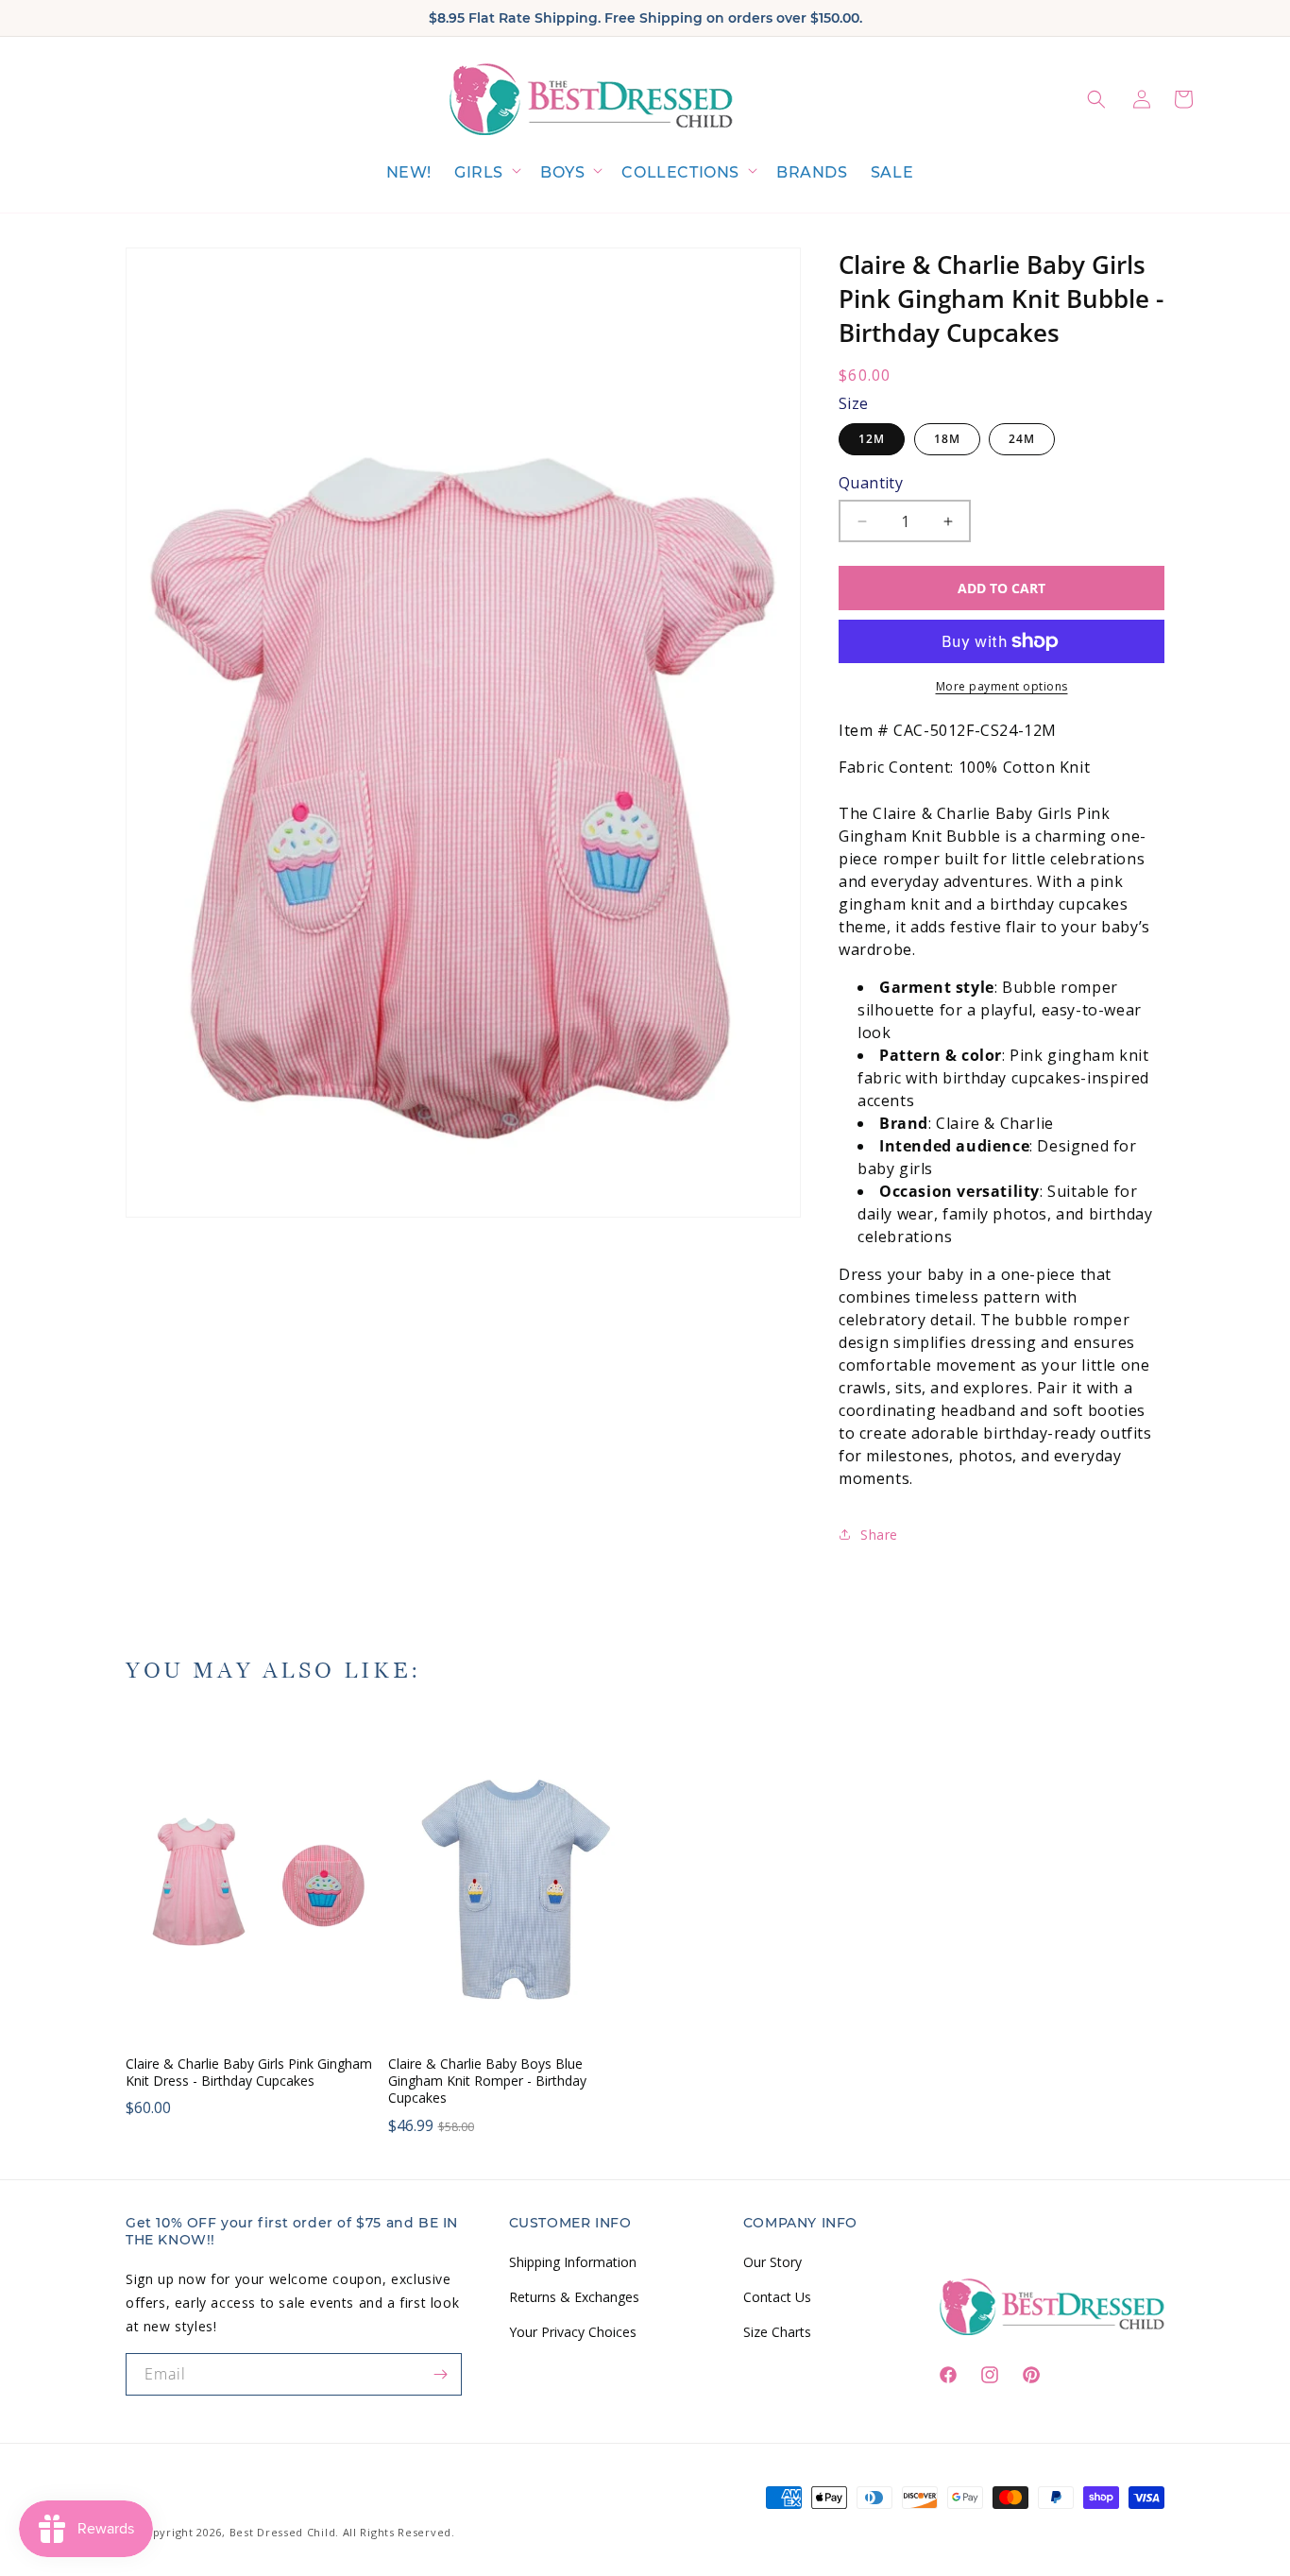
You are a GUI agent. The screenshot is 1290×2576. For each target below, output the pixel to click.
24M (1022, 439)
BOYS (562, 172)
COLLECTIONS (680, 172)
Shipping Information (573, 2262)
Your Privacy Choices (573, 2332)
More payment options (1002, 686)
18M (947, 439)
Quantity (871, 483)
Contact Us (777, 2297)
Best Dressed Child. (284, 2532)
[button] (486, 173)
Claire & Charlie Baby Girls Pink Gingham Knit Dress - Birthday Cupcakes (249, 2073)
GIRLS (479, 172)
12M (872, 439)
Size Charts (777, 2332)
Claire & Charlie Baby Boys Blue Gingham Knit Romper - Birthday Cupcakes (487, 2081)
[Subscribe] (441, 2374)
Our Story (772, 2262)
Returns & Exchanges (574, 2297)
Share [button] (879, 1535)
